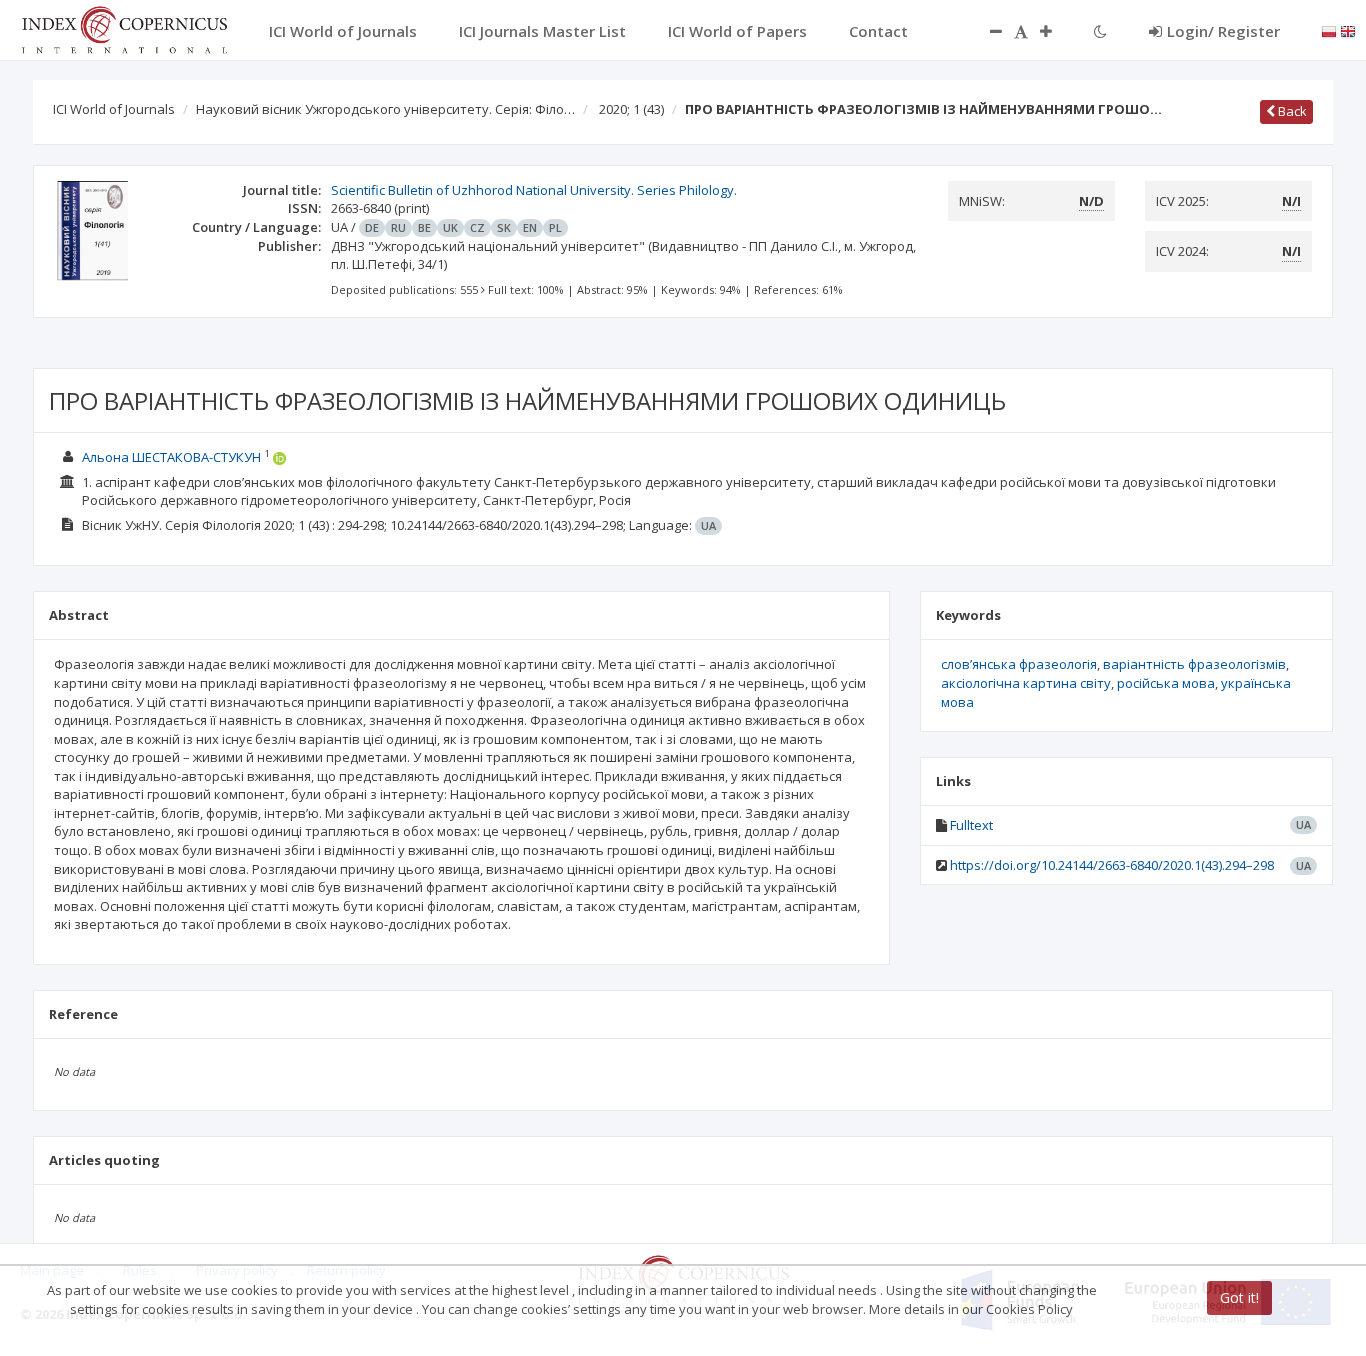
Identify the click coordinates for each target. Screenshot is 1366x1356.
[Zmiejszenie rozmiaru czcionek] (986, 31)
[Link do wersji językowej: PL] (1329, 30)
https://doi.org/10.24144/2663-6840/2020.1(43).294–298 (1112, 865)
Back (1291, 111)
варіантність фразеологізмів (1194, 664)
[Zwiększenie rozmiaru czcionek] (1056, 31)
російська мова (1166, 683)
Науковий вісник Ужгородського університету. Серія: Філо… (385, 109)
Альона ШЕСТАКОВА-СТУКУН (171, 457)
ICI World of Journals (114, 109)
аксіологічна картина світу (1026, 683)
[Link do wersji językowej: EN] (1348, 30)
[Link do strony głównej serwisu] (124, 28)
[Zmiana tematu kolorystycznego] (1100, 31)
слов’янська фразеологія (1019, 664)
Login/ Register (1223, 31)
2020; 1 (631, 109)
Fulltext (971, 825)
